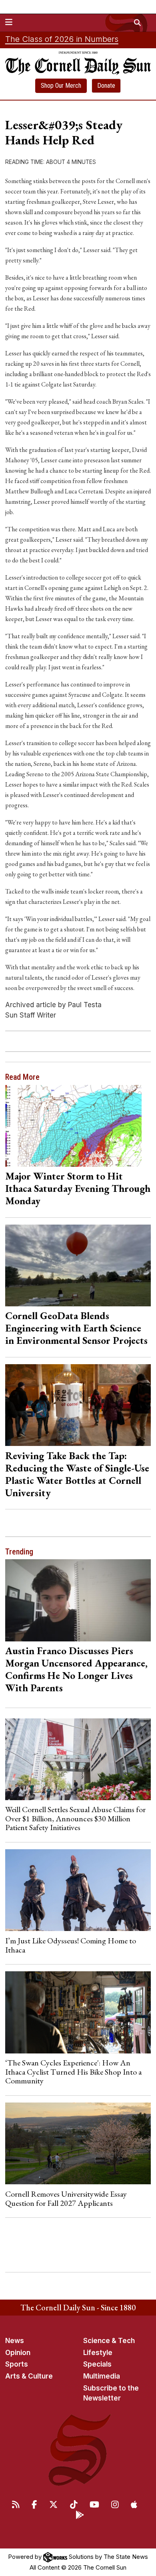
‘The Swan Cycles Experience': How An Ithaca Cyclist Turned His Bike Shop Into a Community (73, 2072)
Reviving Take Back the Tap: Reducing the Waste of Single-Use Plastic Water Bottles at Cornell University (77, 1474)
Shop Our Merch (61, 86)
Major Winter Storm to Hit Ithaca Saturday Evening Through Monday (78, 1188)
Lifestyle (98, 2353)
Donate (106, 86)
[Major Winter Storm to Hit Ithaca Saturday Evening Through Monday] (78, 1126)
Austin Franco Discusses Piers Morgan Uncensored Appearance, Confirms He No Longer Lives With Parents (76, 1669)
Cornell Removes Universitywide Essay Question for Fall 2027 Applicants (66, 2198)
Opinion (18, 2353)
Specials (97, 2364)
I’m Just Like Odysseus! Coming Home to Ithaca (71, 1945)
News (15, 2341)
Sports (17, 2364)
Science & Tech (109, 2341)
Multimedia (102, 2376)
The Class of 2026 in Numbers (62, 39)
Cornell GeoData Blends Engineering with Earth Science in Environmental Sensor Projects (76, 1328)
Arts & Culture (29, 2376)
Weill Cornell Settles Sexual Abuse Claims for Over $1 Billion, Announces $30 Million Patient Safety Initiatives (75, 1818)
